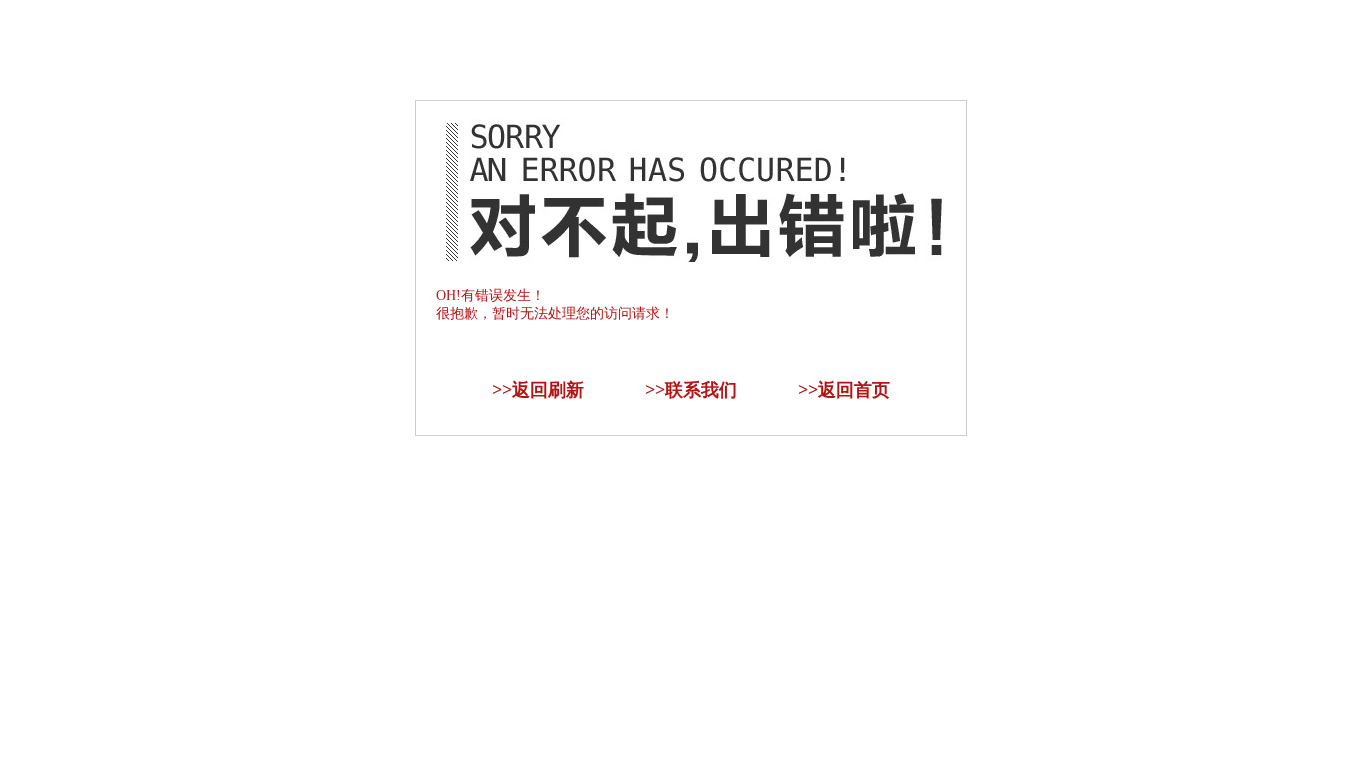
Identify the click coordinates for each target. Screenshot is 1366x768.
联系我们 (701, 390)
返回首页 (854, 390)
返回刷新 (548, 390)
